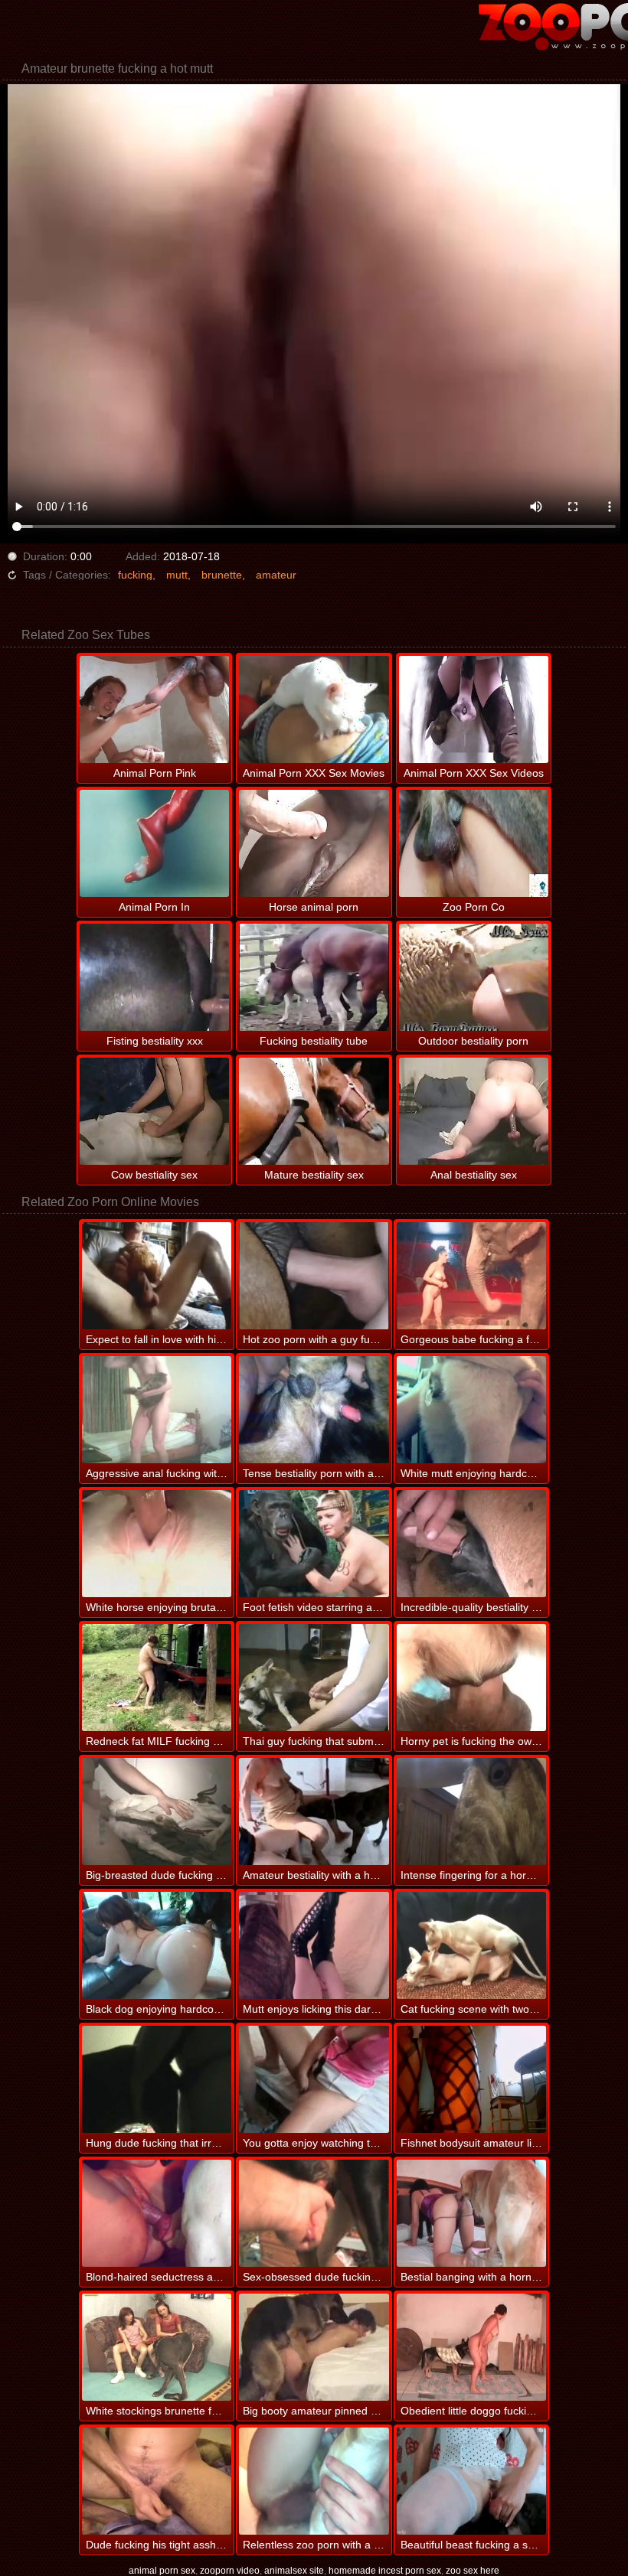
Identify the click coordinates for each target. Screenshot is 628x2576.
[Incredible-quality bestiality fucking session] (471, 1544)
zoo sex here (473, 2571)
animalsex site (294, 2571)
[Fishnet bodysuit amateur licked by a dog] (471, 2079)
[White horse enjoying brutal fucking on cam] (157, 1544)
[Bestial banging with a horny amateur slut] (471, 2213)
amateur (276, 575)
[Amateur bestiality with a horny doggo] (314, 1811)
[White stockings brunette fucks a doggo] (157, 2347)
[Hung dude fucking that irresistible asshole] (157, 2079)
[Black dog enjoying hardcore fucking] (157, 1945)
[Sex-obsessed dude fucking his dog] (314, 2213)
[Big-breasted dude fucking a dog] (157, 1811)
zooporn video (230, 2571)
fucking (135, 575)
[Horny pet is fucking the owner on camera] (471, 1678)
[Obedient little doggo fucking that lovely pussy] (471, 2347)
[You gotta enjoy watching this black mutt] (314, 2079)
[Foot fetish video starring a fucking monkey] (314, 1544)
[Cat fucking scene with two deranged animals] (471, 1945)
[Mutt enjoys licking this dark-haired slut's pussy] (314, 1945)
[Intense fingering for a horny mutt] (471, 1811)
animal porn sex (162, 2571)
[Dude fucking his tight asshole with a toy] (157, 2481)
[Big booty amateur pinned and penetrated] (314, 2347)
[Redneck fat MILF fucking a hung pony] (157, 1678)
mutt (177, 575)
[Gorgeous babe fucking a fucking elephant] (471, 1276)
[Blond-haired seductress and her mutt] (157, 2213)
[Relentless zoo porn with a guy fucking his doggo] (314, 2481)
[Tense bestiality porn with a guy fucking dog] (314, 1410)
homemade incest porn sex (385, 2571)
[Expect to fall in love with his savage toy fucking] (157, 1276)
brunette (222, 575)
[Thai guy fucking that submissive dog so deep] (314, 1678)
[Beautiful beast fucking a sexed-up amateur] (471, 2481)
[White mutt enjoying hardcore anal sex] (471, 1410)
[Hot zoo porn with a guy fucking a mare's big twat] (314, 1276)
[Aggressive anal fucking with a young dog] (157, 1410)
